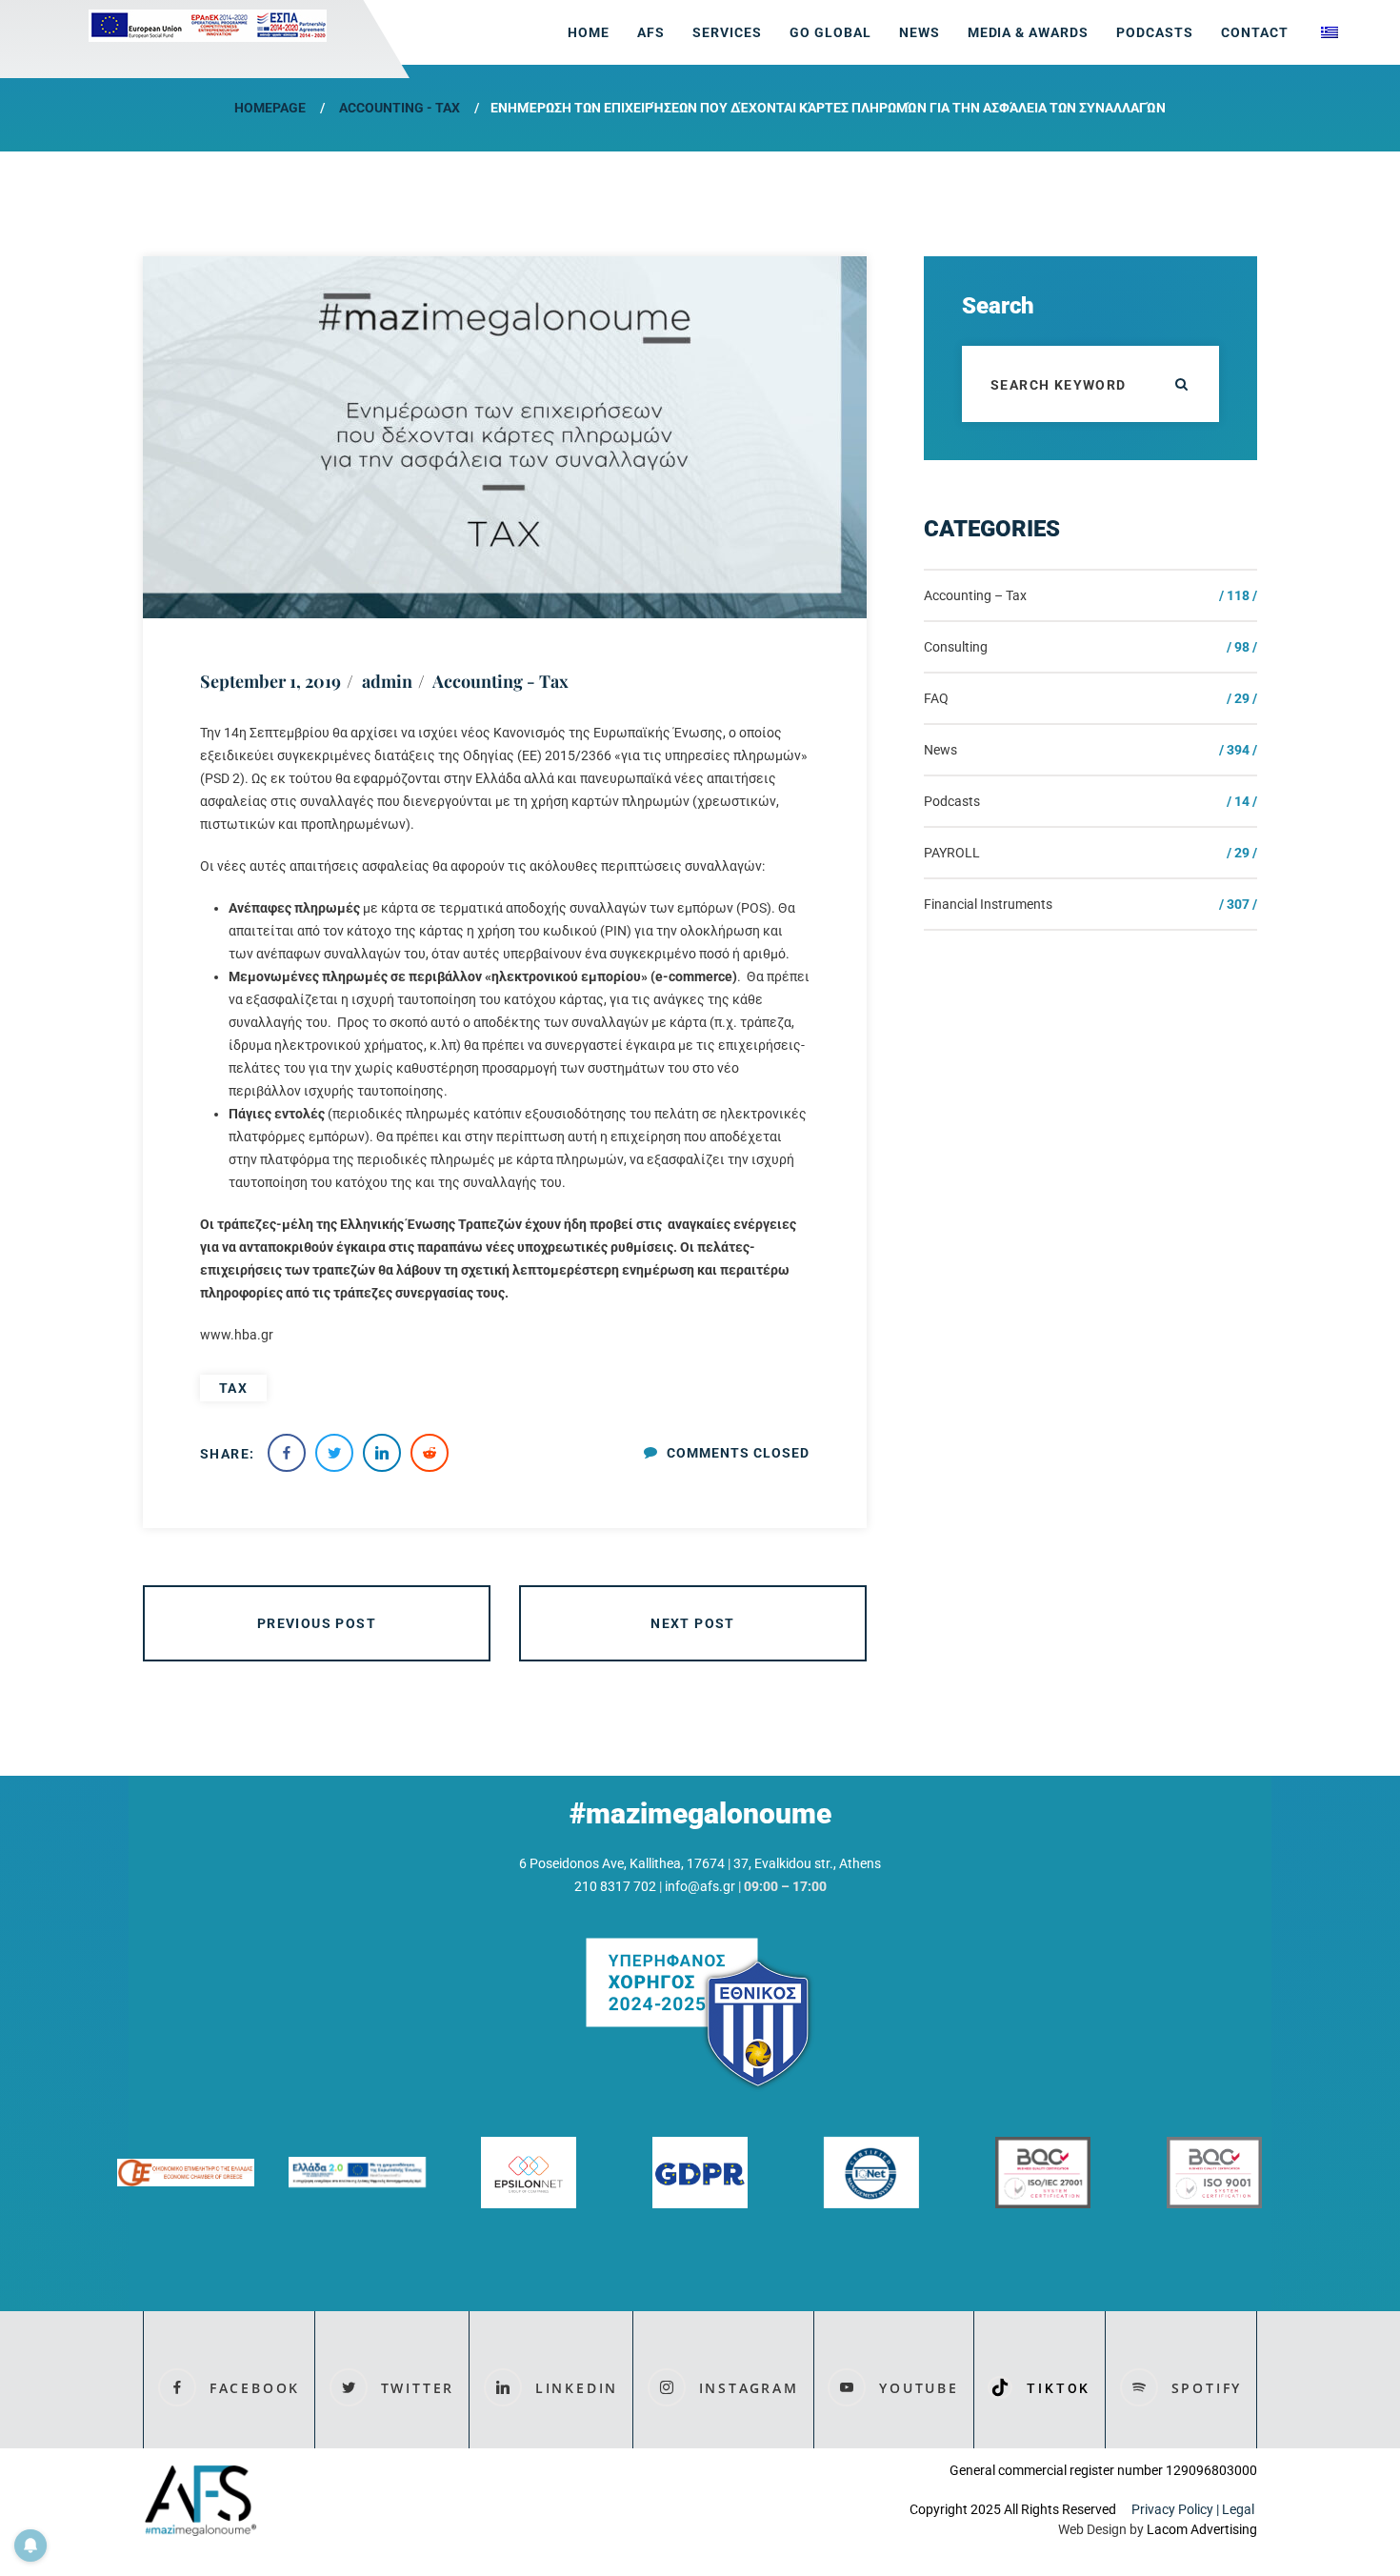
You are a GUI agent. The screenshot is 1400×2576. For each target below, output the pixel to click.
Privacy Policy (1172, 2509)
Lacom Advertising (1202, 2529)
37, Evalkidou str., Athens (807, 1863)
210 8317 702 (615, 1886)
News (940, 750)
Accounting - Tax (400, 108)
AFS (651, 32)
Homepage (270, 108)
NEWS (920, 32)
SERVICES (727, 32)
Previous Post (317, 1623)
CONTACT (1255, 32)
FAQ (936, 698)
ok (1181, 384)
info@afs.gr (700, 1886)
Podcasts (1155, 32)
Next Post (693, 1623)
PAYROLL (952, 853)
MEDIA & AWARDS (1029, 32)
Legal (1240, 2509)
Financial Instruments (988, 904)
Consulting (956, 647)
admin (387, 681)
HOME (589, 32)
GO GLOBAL (830, 32)
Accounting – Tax (975, 595)
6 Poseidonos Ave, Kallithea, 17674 (622, 1863)
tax (233, 1388)
